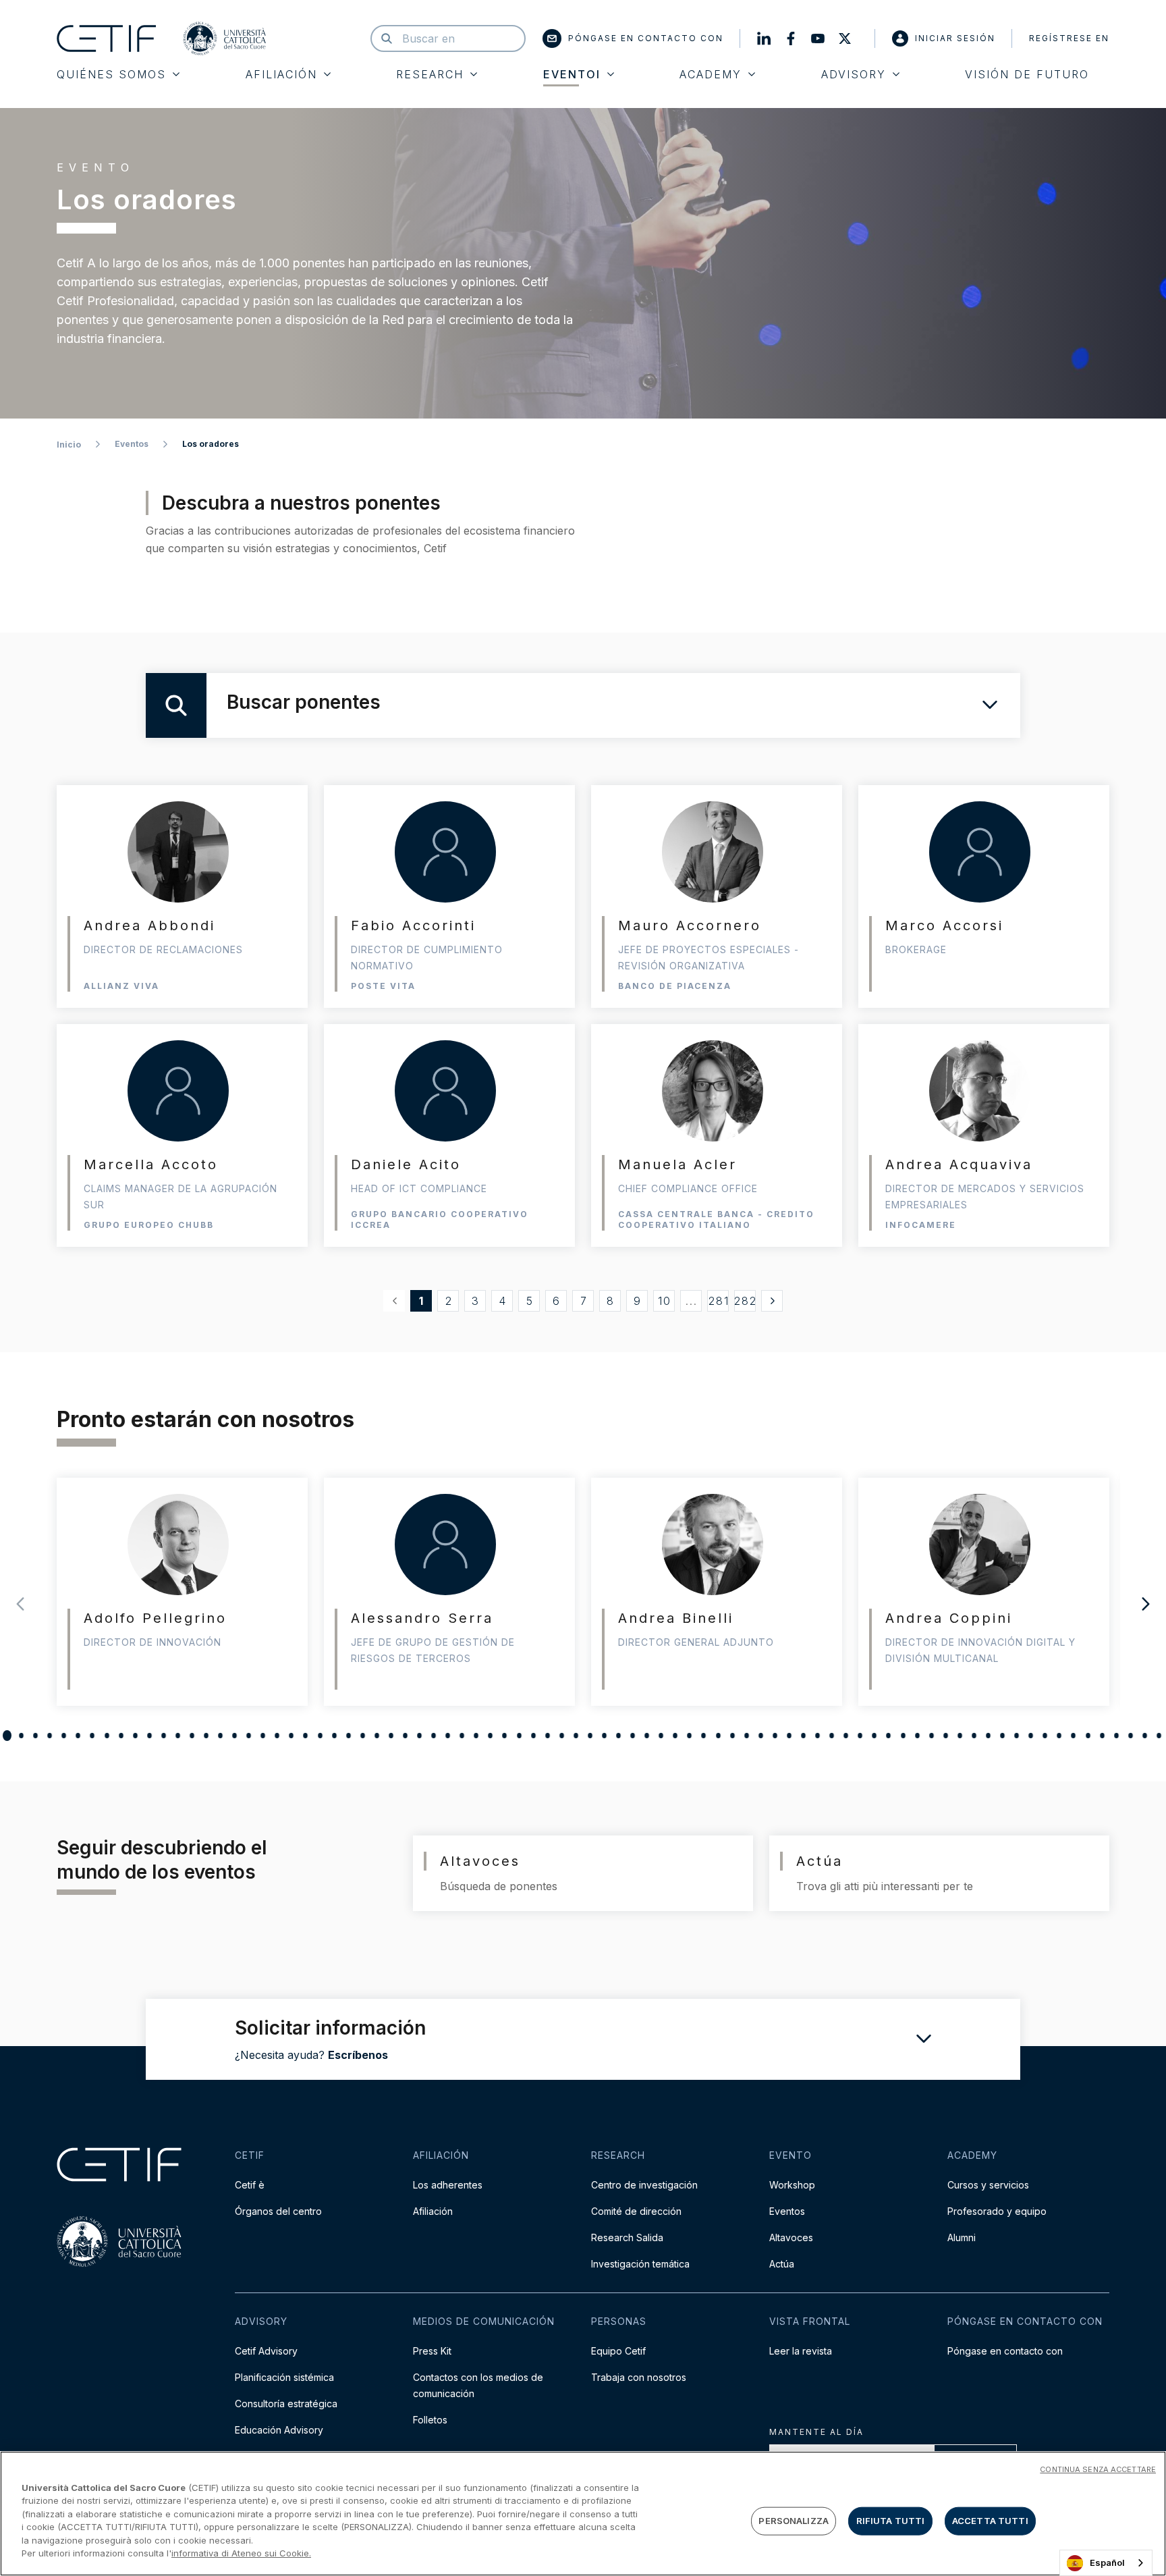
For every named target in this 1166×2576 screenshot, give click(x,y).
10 (665, 1301)
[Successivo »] (772, 1301)
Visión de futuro (1027, 74)
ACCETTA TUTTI (990, 2521)
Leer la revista (801, 2351)
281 (719, 1301)
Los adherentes (448, 2185)
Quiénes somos (111, 74)
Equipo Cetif (618, 2351)
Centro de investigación (644, 2185)
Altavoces (791, 2237)
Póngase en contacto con (646, 38)
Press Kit (432, 2351)
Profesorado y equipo (997, 2211)
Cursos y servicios (988, 2185)
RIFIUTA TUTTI (891, 2521)
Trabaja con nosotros (639, 2377)
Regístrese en (1069, 38)
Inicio (69, 445)
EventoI (572, 74)
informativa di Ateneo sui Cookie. (241, 2553)
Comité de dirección (636, 2211)
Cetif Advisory (266, 2351)
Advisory (854, 74)
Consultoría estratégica (286, 2404)
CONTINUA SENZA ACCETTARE (1098, 2469)
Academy (711, 74)
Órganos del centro (278, 2211)
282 (745, 1301)
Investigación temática (640, 2264)
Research (430, 74)
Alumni (962, 2237)
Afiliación (281, 74)
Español (1107, 2562)
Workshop (792, 2185)
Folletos (430, 2420)
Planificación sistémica (284, 2377)
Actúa (782, 2264)
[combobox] (1106, 2563)
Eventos (132, 444)
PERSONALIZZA (794, 2521)
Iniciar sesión (955, 38)
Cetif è (250, 2185)
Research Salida (627, 2237)
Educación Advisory (279, 2430)
